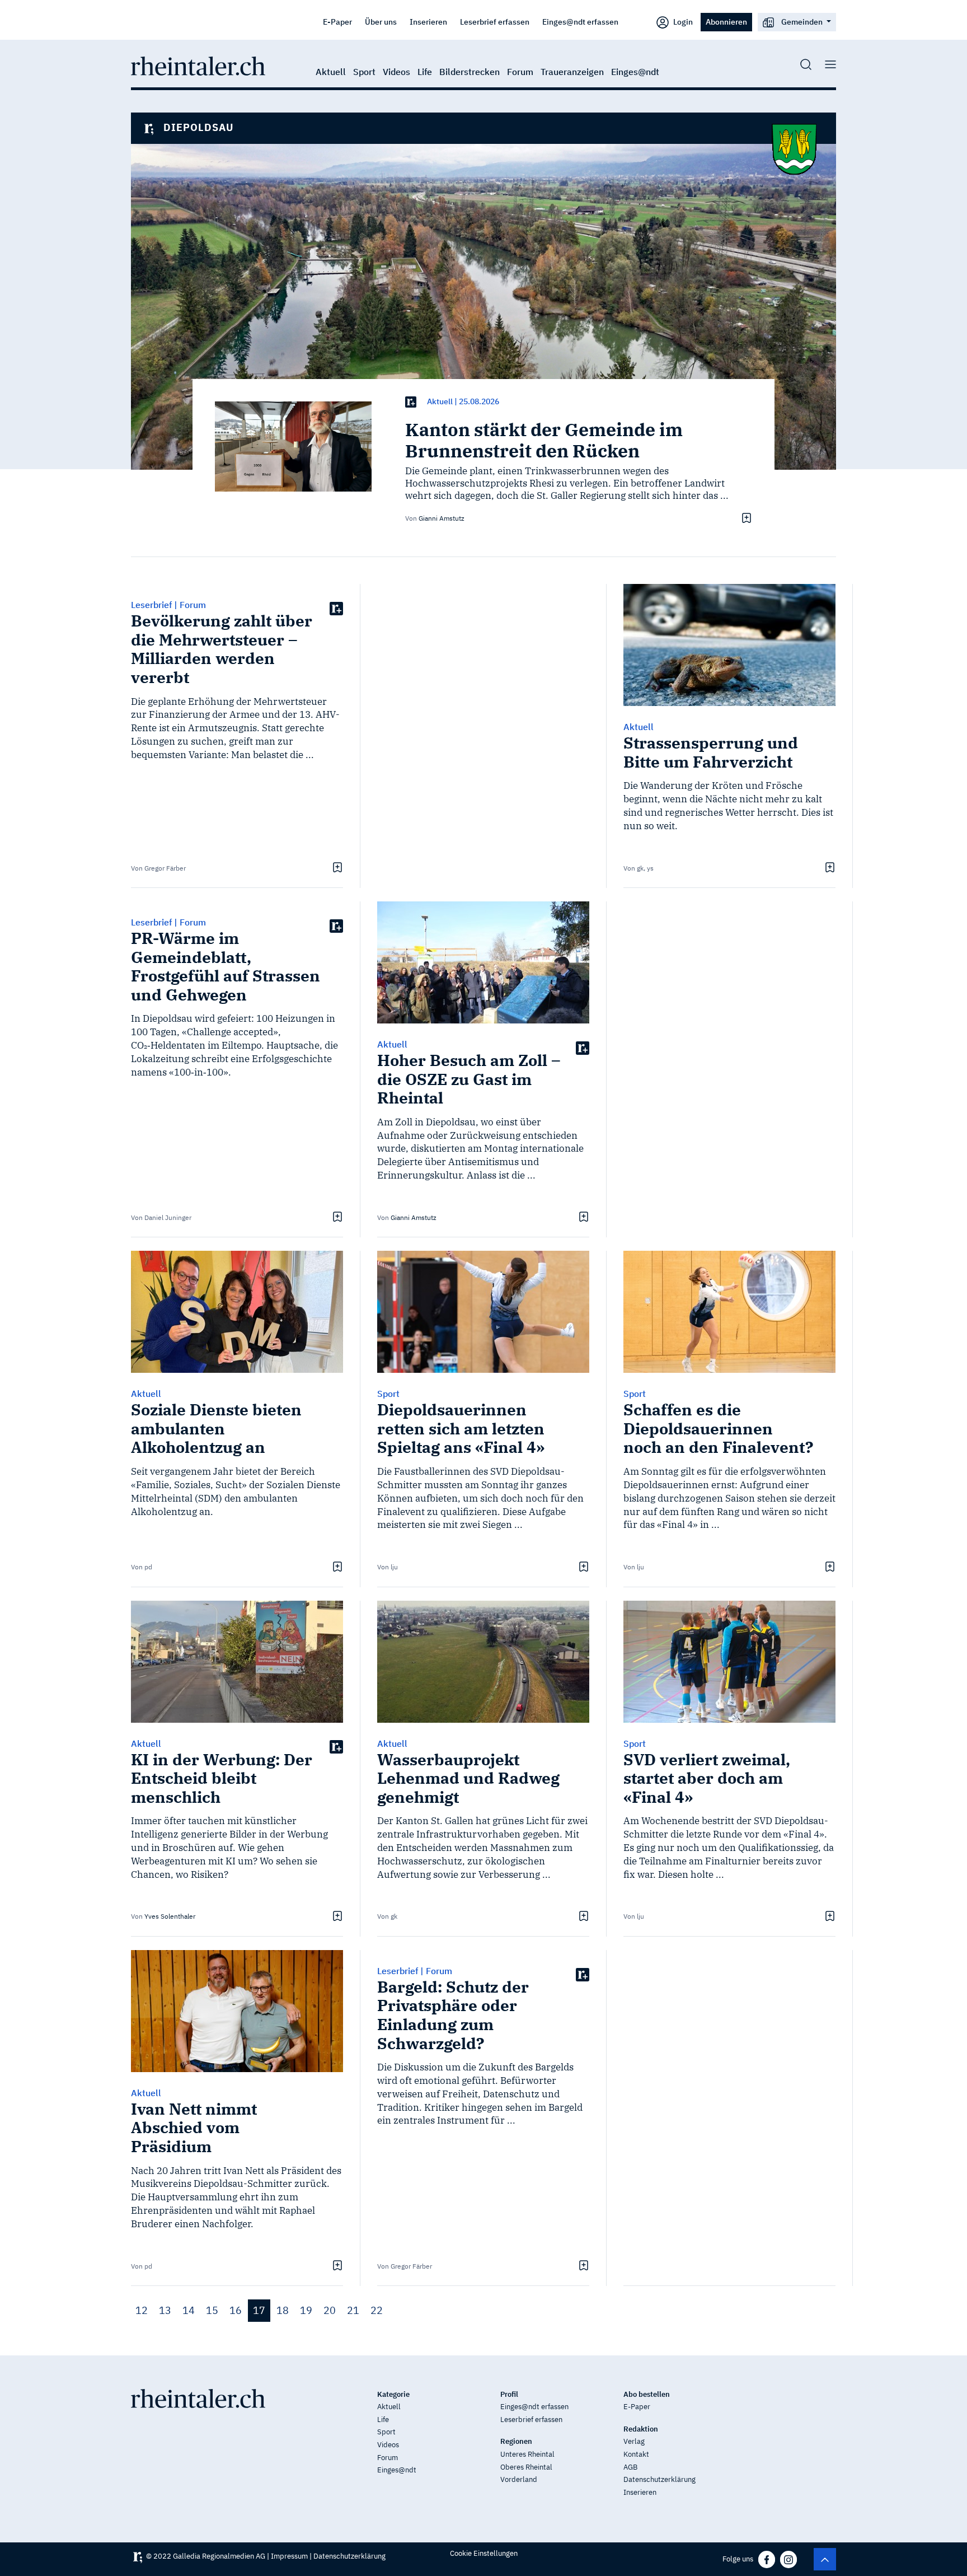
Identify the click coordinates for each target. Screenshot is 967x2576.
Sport (364, 72)
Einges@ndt (635, 72)
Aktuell (331, 72)
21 (353, 2310)
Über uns (381, 22)
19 (306, 2310)
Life (425, 72)
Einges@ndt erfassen (580, 22)
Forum (520, 72)
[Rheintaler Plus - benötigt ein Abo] (411, 402)
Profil (509, 2394)
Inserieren (428, 22)
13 (165, 2310)
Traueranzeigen (572, 72)
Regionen (516, 2441)
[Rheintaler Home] (198, 65)
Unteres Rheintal (527, 2454)
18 (283, 2310)
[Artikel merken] (745, 517)
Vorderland (519, 2479)
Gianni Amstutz (442, 518)
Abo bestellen (647, 2394)
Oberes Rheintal (526, 2467)
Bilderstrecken (470, 72)
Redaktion (641, 2429)
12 (142, 2310)
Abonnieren (726, 22)
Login (682, 22)
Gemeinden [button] (802, 22)
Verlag (634, 2441)
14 (189, 2310)
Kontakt (636, 2454)
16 (236, 2310)
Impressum (289, 2556)
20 (330, 2310)
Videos (396, 72)
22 (377, 2310)
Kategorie (393, 2394)
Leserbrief (151, 605)
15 (212, 2310)
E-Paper (337, 22)
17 (259, 2310)
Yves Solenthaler (170, 1916)
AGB (630, 2467)
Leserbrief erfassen (495, 22)
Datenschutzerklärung (659, 2479)
